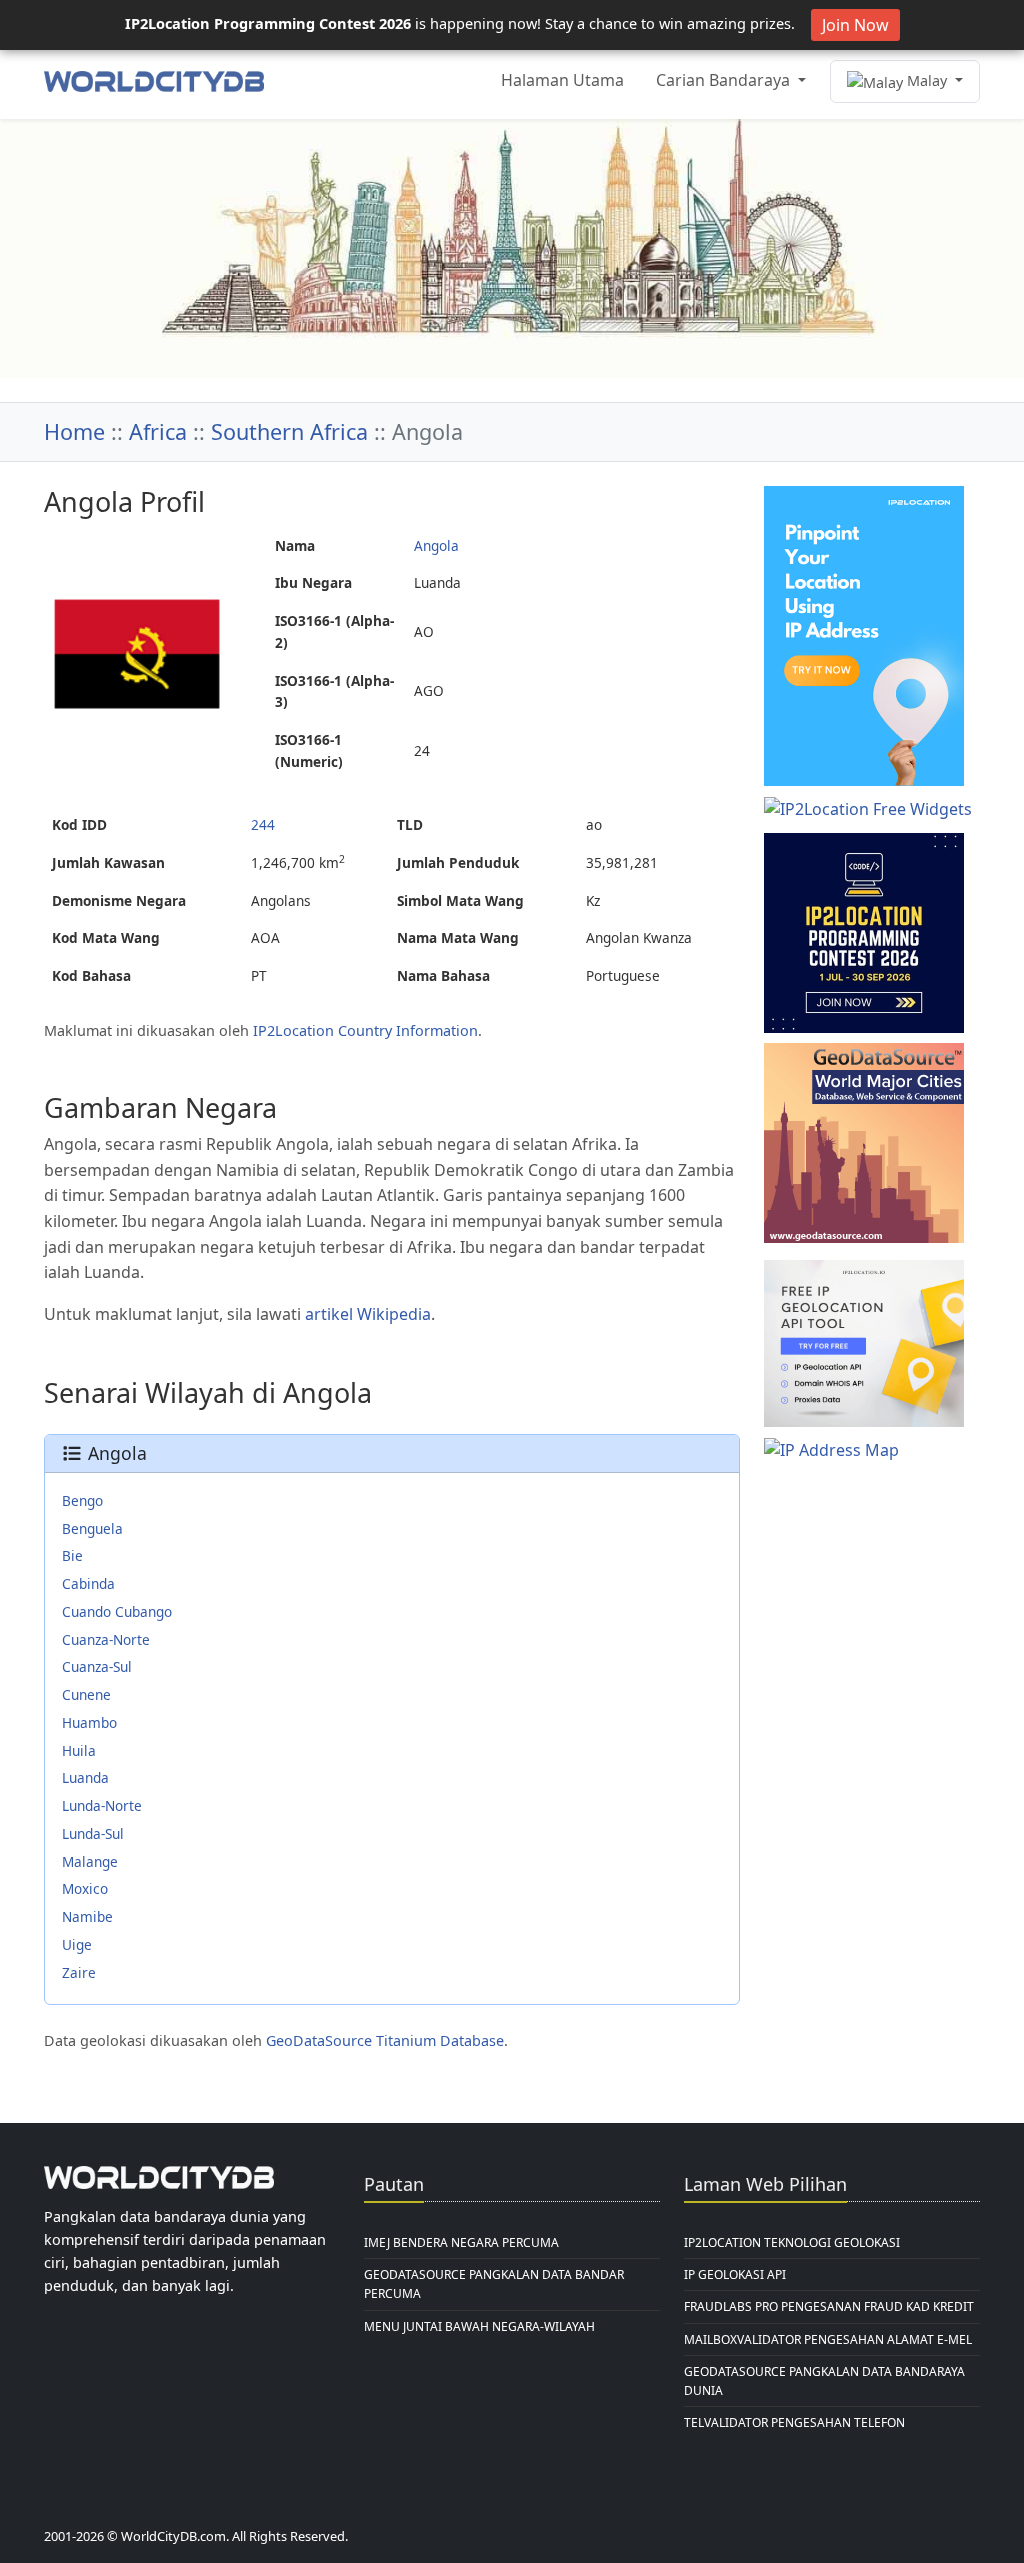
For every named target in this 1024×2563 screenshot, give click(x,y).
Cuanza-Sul (97, 1666)
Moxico (85, 1888)
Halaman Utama (562, 80)
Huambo (89, 1722)
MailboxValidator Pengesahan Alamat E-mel (828, 2339)
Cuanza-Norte (106, 1639)
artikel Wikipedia (368, 1314)
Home (74, 431)
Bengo (82, 1500)
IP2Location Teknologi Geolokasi (792, 2242)
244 (263, 824)
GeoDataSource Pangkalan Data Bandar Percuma (494, 2284)
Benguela (92, 1528)
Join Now (855, 25)
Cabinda (88, 1583)
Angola (436, 545)
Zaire (79, 1972)
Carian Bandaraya (725, 80)
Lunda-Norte (102, 1805)
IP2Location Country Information (365, 1030)
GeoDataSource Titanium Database (385, 2040)
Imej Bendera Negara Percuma (461, 2242)
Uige (77, 1944)
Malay (927, 80)
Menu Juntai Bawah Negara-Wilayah (479, 2326)
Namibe (87, 1916)
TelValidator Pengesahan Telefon (794, 2422)
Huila (79, 1750)
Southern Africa (289, 431)
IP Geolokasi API (735, 2274)
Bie (72, 1555)
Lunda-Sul (93, 1833)
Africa (158, 431)
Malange (90, 1861)
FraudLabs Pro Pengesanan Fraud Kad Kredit (829, 2306)
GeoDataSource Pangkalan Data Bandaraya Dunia (824, 2381)
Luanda (85, 1777)
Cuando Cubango (117, 1611)
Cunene (86, 1694)
